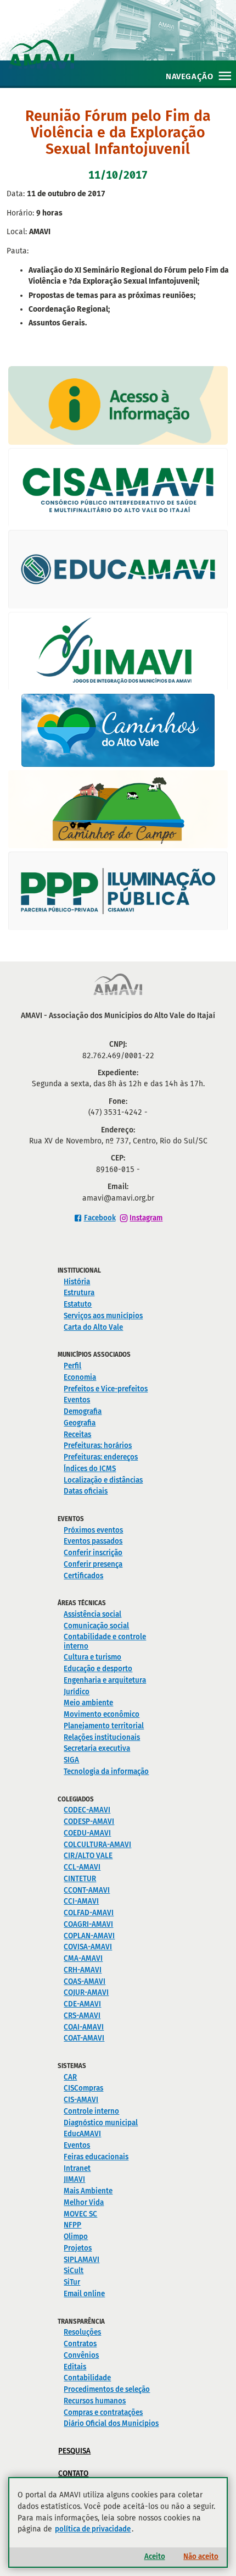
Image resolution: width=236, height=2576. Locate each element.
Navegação (189, 76)
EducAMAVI (82, 2134)
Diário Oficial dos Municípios (111, 2423)
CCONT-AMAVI (87, 1890)
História (77, 1282)
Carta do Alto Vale (93, 1327)
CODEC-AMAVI (87, 1810)
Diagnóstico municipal (101, 2123)
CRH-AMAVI (83, 1970)
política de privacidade (93, 2529)
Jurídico (77, 1692)
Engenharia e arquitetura (105, 1680)
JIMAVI (74, 2179)
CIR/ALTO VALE (88, 1856)
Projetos (78, 2248)
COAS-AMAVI (85, 1981)
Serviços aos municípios (103, 1316)
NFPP (72, 2225)
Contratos (80, 2344)
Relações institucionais (102, 1737)
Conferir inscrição (93, 1553)
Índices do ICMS (90, 1469)
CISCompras (83, 2088)
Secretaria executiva (97, 1748)
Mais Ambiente (88, 2191)
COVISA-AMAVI (88, 1947)
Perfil (72, 1366)
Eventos (77, 1400)
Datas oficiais (86, 1491)
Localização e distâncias (103, 1480)
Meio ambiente (88, 1703)
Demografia (83, 1411)
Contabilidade (87, 2378)
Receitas (77, 1435)
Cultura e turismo (92, 1657)
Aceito (155, 2556)
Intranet (77, 2168)
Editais (75, 2367)
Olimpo (76, 2237)
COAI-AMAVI (84, 2027)
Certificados (83, 1576)
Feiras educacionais (96, 2157)
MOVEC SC (80, 2214)
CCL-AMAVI (82, 1867)
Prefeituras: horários (98, 1445)
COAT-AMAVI (84, 2038)
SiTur (72, 2282)
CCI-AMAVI (81, 1901)
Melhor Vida (84, 2202)
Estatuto (78, 1304)
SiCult (74, 2271)
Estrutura (79, 1293)
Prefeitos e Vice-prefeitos (106, 1389)
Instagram (146, 1218)
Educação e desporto (98, 1669)
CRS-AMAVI (82, 2016)
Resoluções (82, 2332)
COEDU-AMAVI (87, 1833)
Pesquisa (74, 2451)
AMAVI (122, 43)
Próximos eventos (93, 1530)
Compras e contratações (103, 2412)
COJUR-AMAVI (86, 1992)
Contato (73, 2473)
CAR (70, 2077)
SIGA (71, 1760)
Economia (80, 1377)
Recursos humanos (95, 2401)
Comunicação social (96, 1626)
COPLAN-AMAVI (89, 1936)
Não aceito (201, 2556)
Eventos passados (93, 1541)
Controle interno (91, 2111)
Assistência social (92, 1614)
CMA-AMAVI (83, 1958)
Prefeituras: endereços (101, 1457)
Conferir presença (93, 1564)
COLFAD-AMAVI (89, 1913)
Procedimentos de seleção (107, 2389)
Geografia (80, 1423)
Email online (84, 2294)
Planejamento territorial (104, 1726)
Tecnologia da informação (106, 1771)
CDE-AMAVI (82, 2004)
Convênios (81, 2355)
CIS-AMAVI (81, 2100)
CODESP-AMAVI (89, 1822)
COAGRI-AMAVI (88, 1924)
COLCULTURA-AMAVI (97, 1845)
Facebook (100, 1218)
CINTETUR (80, 1879)
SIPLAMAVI (82, 2260)
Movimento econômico (102, 1714)
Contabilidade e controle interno (105, 1641)
